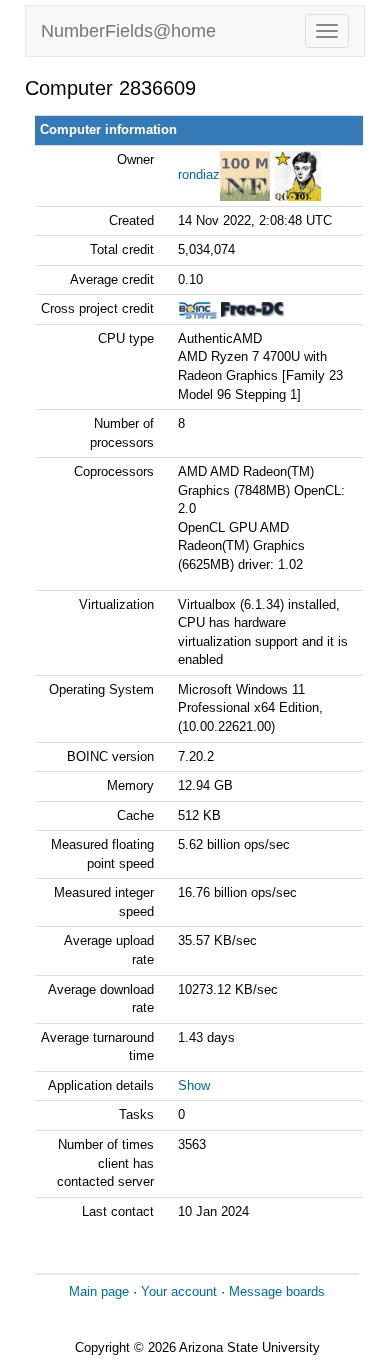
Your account (179, 1291)
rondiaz (199, 174)
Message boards (277, 1291)
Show (194, 1085)
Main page (99, 1291)
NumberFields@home (128, 31)
